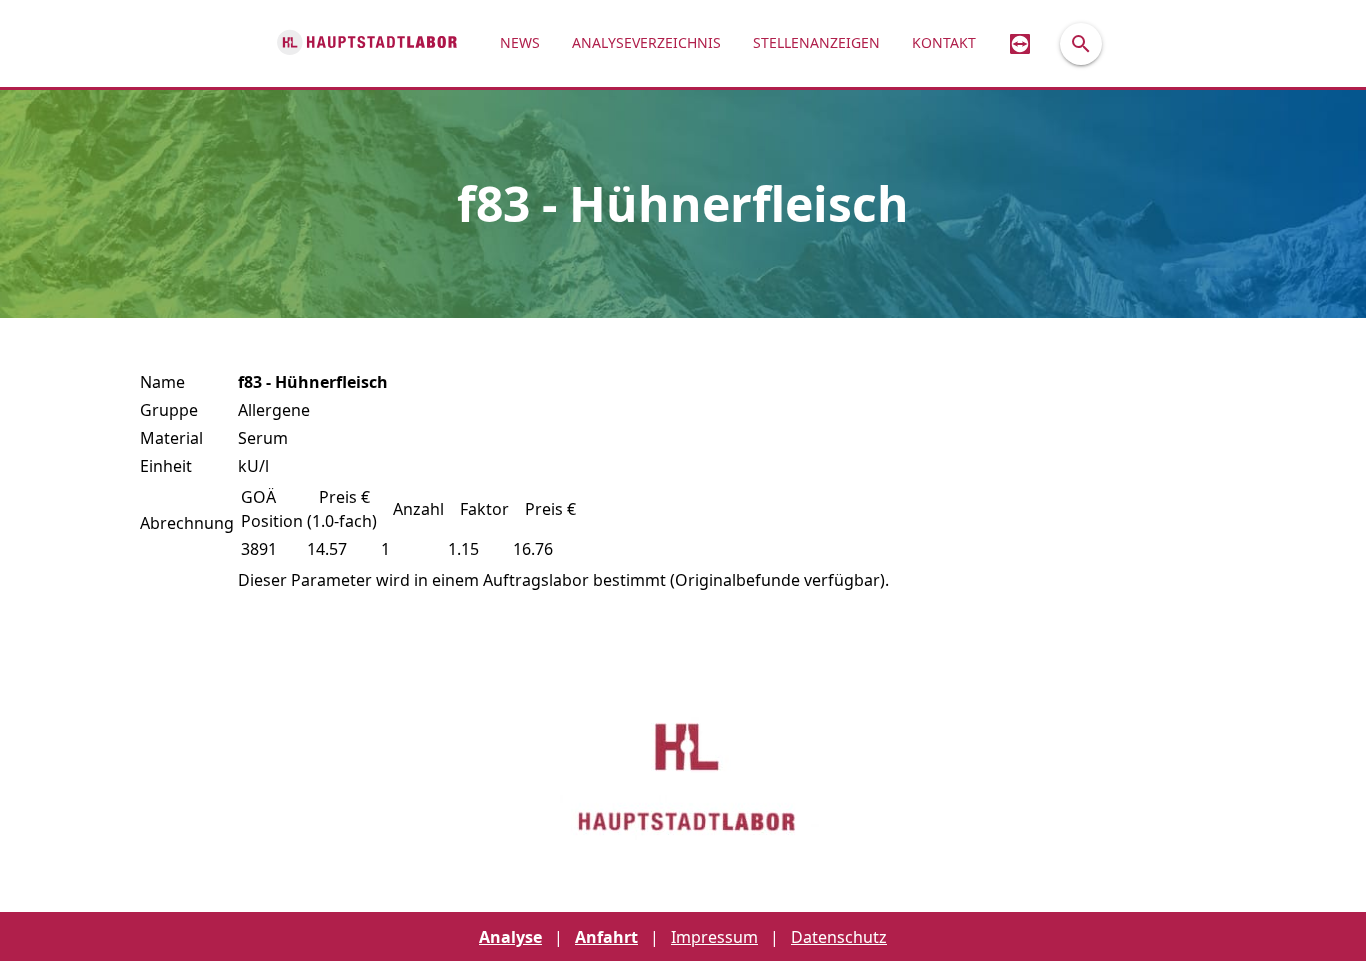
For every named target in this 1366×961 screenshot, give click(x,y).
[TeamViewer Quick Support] (1020, 43)
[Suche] (1081, 44)
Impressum (714, 937)
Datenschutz (839, 937)
